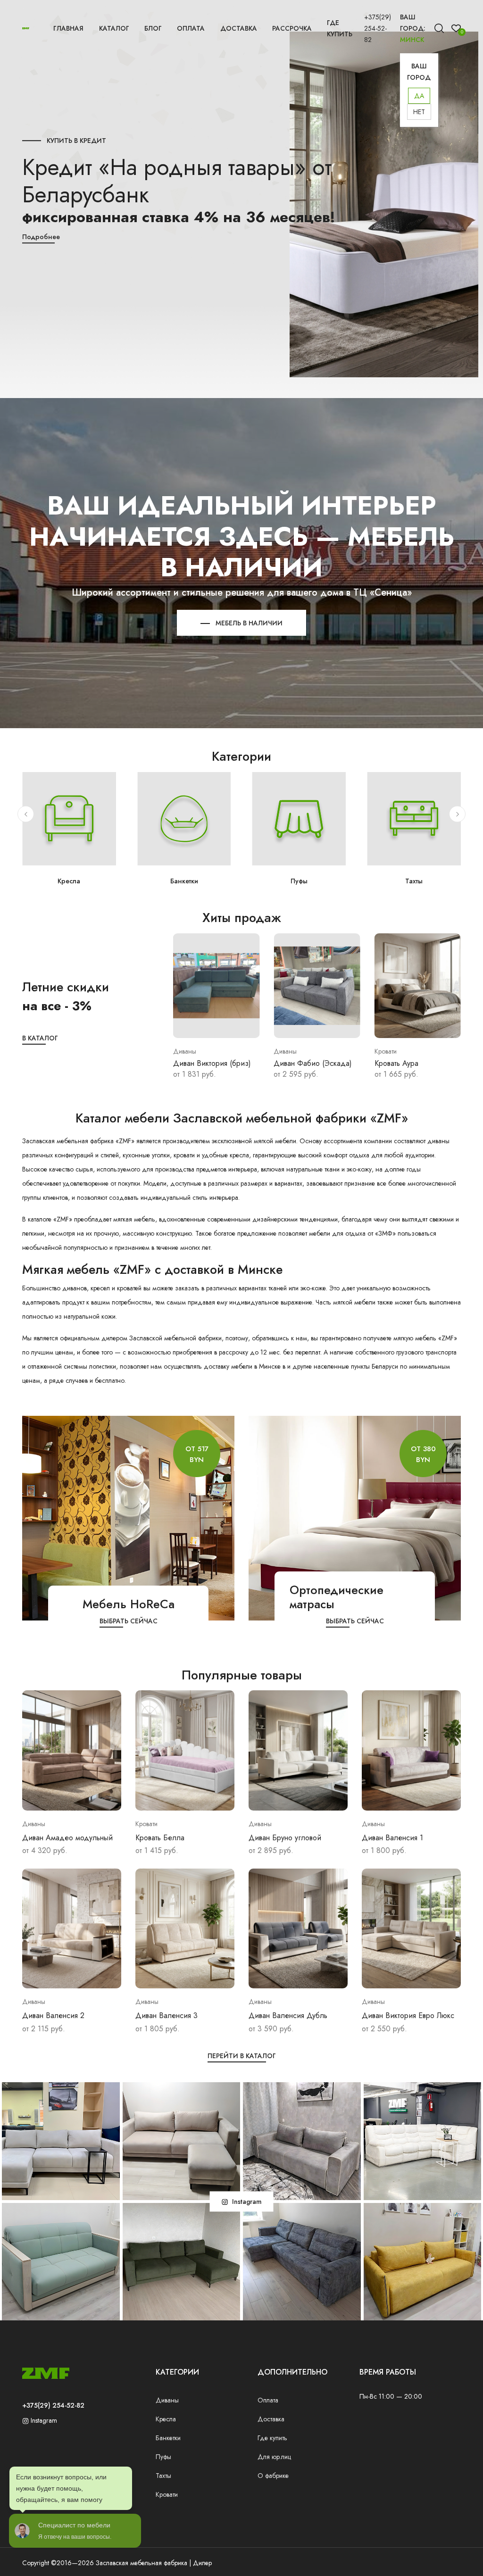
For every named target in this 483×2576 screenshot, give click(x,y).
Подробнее (41, 237)
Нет (419, 112)
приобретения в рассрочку (210, 1352)
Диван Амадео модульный (67, 1838)
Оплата (191, 28)
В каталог (40, 1038)
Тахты (299, 881)
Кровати (414, 881)
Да (419, 96)
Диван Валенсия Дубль (288, 2015)
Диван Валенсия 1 (392, 1838)
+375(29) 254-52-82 (378, 28)
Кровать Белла (160, 1838)
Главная (68, 28)
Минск (412, 40)
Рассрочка (292, 28)
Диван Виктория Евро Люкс (408, 2015)
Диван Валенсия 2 (53, 2015)
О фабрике (273, 2476)
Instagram (43, 2420)
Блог (153, 28)
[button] (26, 814)
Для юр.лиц (274, 2457)
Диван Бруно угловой (285, 1838)
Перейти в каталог (242, 2056)
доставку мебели (228, 1366)
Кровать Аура (296, 1063)
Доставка (239, 28)
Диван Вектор (398, 1063)
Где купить (340, 28)
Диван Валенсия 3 (167, 2015)
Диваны (167, 2400)
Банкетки (69, 881)
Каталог (114, 28)
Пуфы (184, 881)
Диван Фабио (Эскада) (212, 1063)
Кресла (166, 2419)
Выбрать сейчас (129, 1621)
